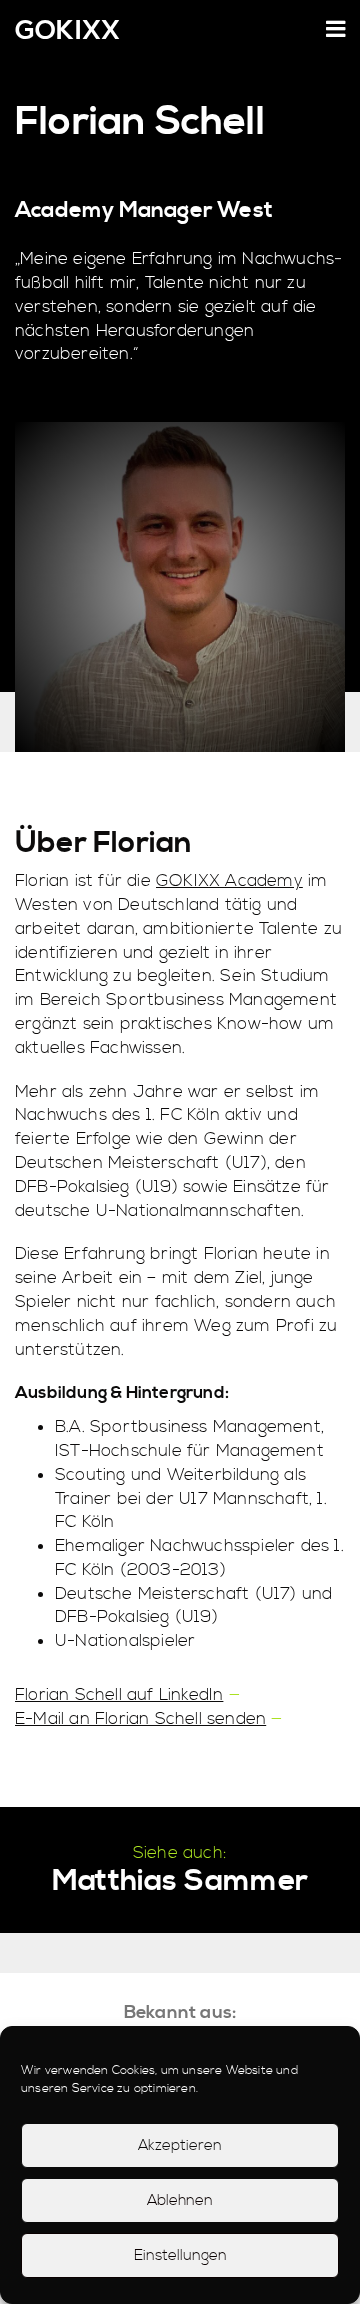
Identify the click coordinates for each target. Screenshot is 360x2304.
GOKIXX (67, 32)
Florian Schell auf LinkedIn (119, 1695)
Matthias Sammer (180, 1881)
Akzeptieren (180, 2145)
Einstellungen (180, 2255)
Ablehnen (180, 2200)
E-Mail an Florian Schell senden (140, 1719)
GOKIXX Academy (229, 881)
